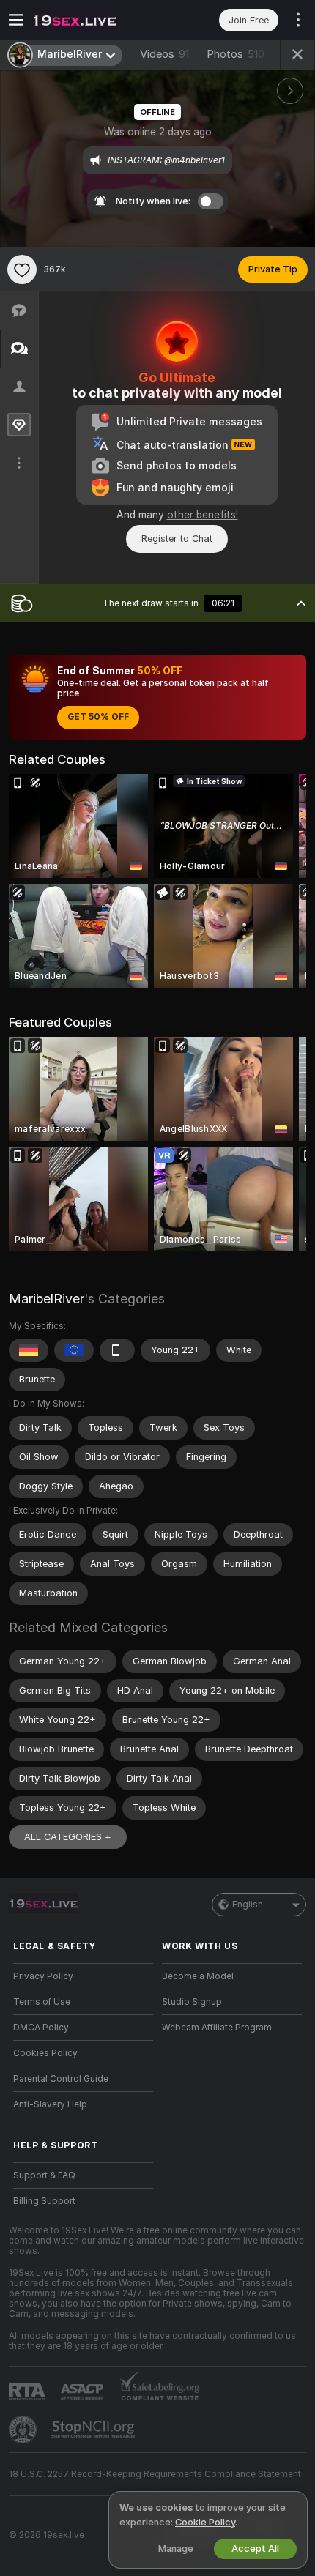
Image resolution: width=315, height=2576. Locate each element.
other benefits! (203, 515)
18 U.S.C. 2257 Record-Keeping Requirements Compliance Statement (155, 2474)
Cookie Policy (205, 2522)
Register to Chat (177, 539)
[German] (29, 1350)
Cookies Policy (45, 2053)
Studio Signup (192, 2002)
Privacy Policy (43, 1976)
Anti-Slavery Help (50, 2104)
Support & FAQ (44, 2175)
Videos (164, 54)
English (248, 1905)
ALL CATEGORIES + (68, 1837)
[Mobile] (117, 1350)
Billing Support (44, 2201)
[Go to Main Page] (95, 20)
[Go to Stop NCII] (94, 2430)
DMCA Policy (41, 2028)
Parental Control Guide (61, 2079)
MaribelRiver (47, 1299)
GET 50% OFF (98, 717)
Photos (236, 54)
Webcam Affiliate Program (217, 2028)
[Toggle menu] (16, 20)
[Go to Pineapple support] (24, 2430)
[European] (74, 1350)
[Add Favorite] (22, 269)
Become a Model (198, 1976)
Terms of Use (42, 2002)
